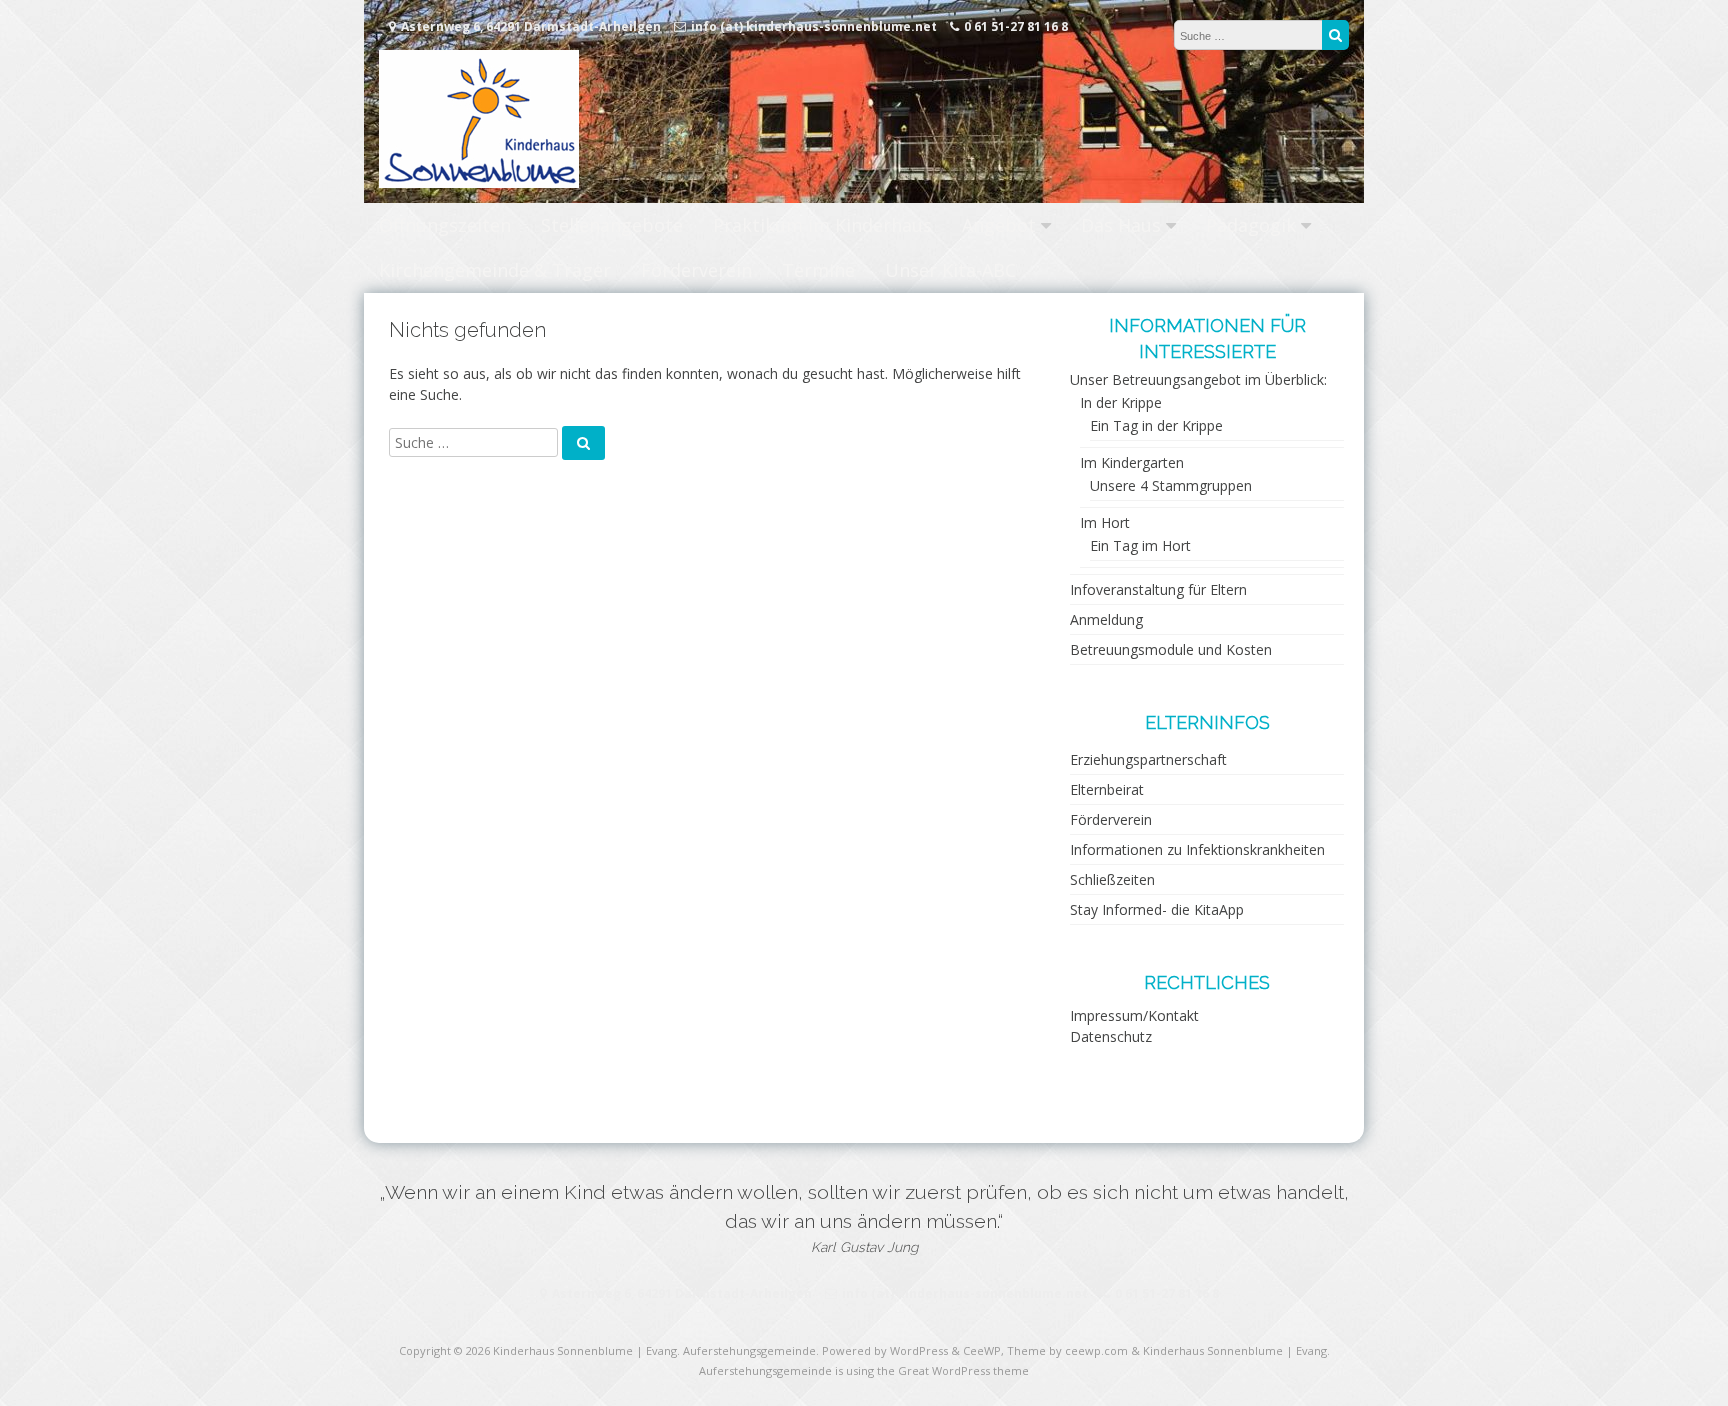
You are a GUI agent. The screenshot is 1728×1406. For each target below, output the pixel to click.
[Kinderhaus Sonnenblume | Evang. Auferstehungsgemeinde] (479, 182)
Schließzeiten (1112, 879)
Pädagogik (1251, 225)
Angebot (999, 225)
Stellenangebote (612, 225)
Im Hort (1105, 522)
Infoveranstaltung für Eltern (1158, 589)
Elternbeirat (1107, 789)
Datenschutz (1111, 1036)
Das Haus (1121, 225)
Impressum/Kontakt (1134, 1015)
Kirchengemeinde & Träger (495, 270)
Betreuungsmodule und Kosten (1171, 649)
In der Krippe (1121, 402)
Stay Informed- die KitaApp (1157, 909)
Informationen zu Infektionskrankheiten (1197, 849)
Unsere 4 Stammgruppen (1171, 485)
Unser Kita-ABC (950, 270)
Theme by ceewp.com (1067, 1350)
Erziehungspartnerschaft (1148, 759)
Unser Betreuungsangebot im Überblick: (1198, 379)
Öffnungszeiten (445, 225)
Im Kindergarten (1132, 462)
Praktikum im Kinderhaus (822, 225)
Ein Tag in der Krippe (1156, 425)
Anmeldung (1106, 619)
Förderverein (696, 270)
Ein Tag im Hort (1140, 545)
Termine (818, 270)
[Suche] (1335, 35)
